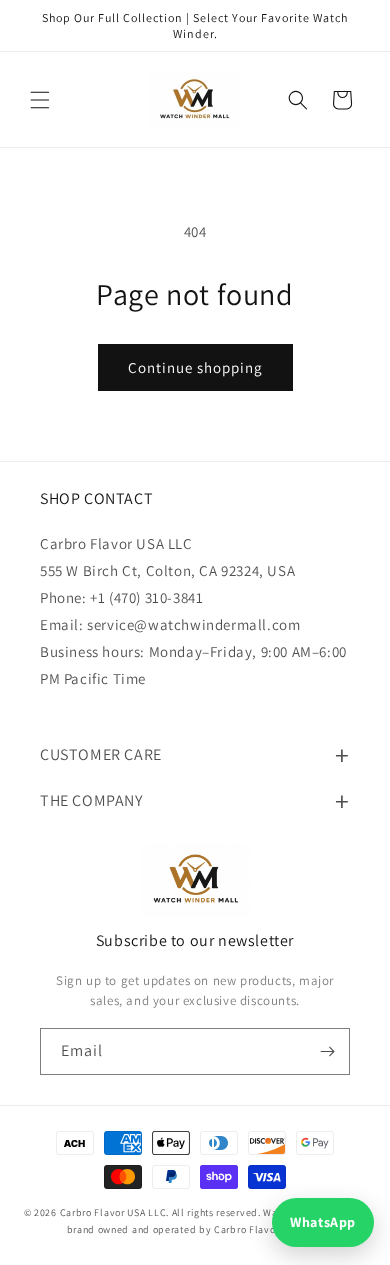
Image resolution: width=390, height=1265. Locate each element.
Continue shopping (195, 367)
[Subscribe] (327, 1051)
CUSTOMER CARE (101, 754)
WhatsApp (323, 1222)
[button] (40, 100)
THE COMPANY (91, 800)
